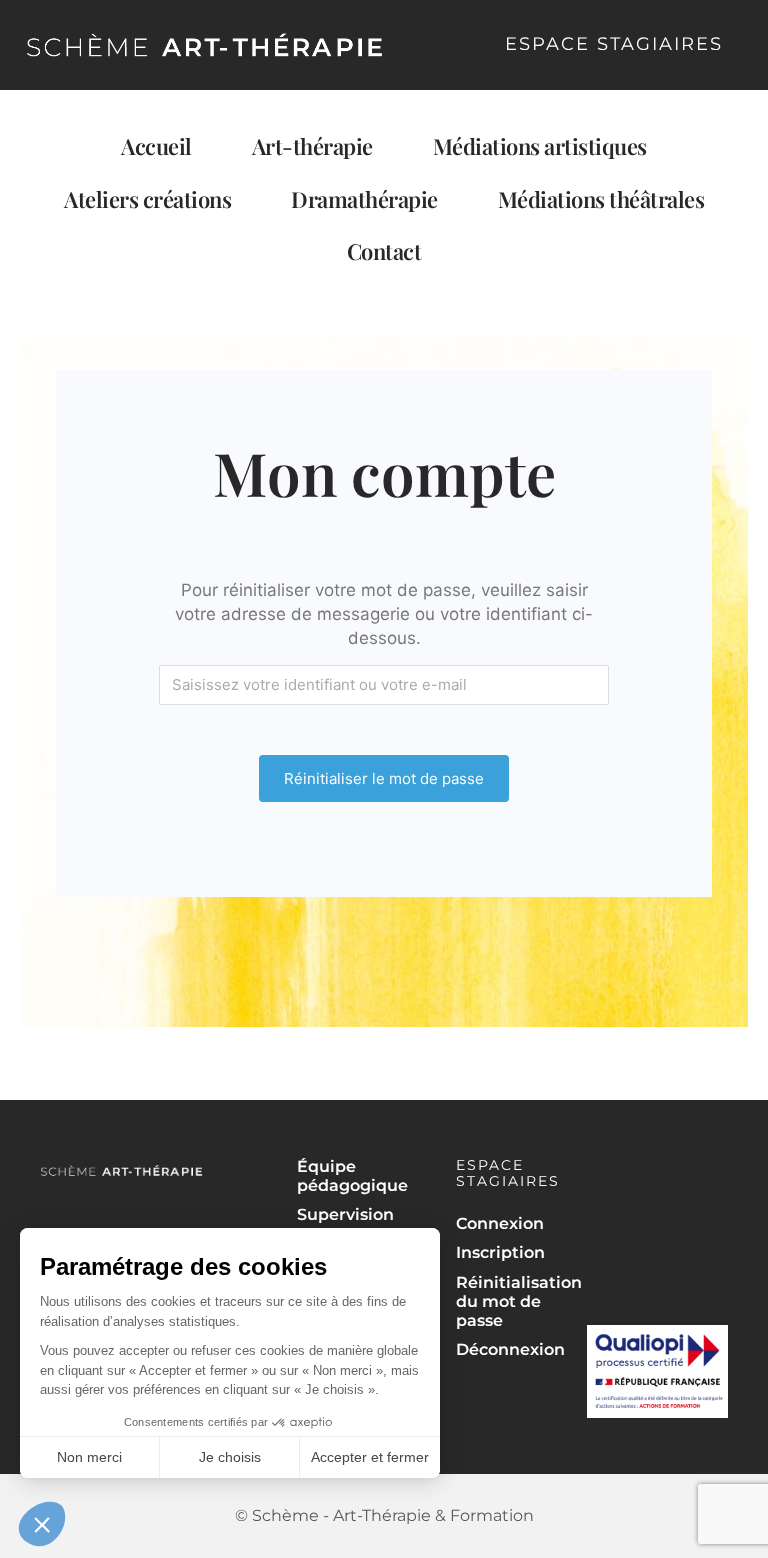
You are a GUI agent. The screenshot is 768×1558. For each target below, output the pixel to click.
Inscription (500, 1252)
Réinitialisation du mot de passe (512, 1301)
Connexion (500, 1223)
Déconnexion (510, 1349)
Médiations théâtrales (601, 199)
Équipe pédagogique (352, 1176)
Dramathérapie (364, 199)
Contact (384, 251)
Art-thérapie (312, 146)
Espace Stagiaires (614, 44)
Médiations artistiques (540, 146)
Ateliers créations (147, 199)
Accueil (156, 146)
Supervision (345, 1214)
